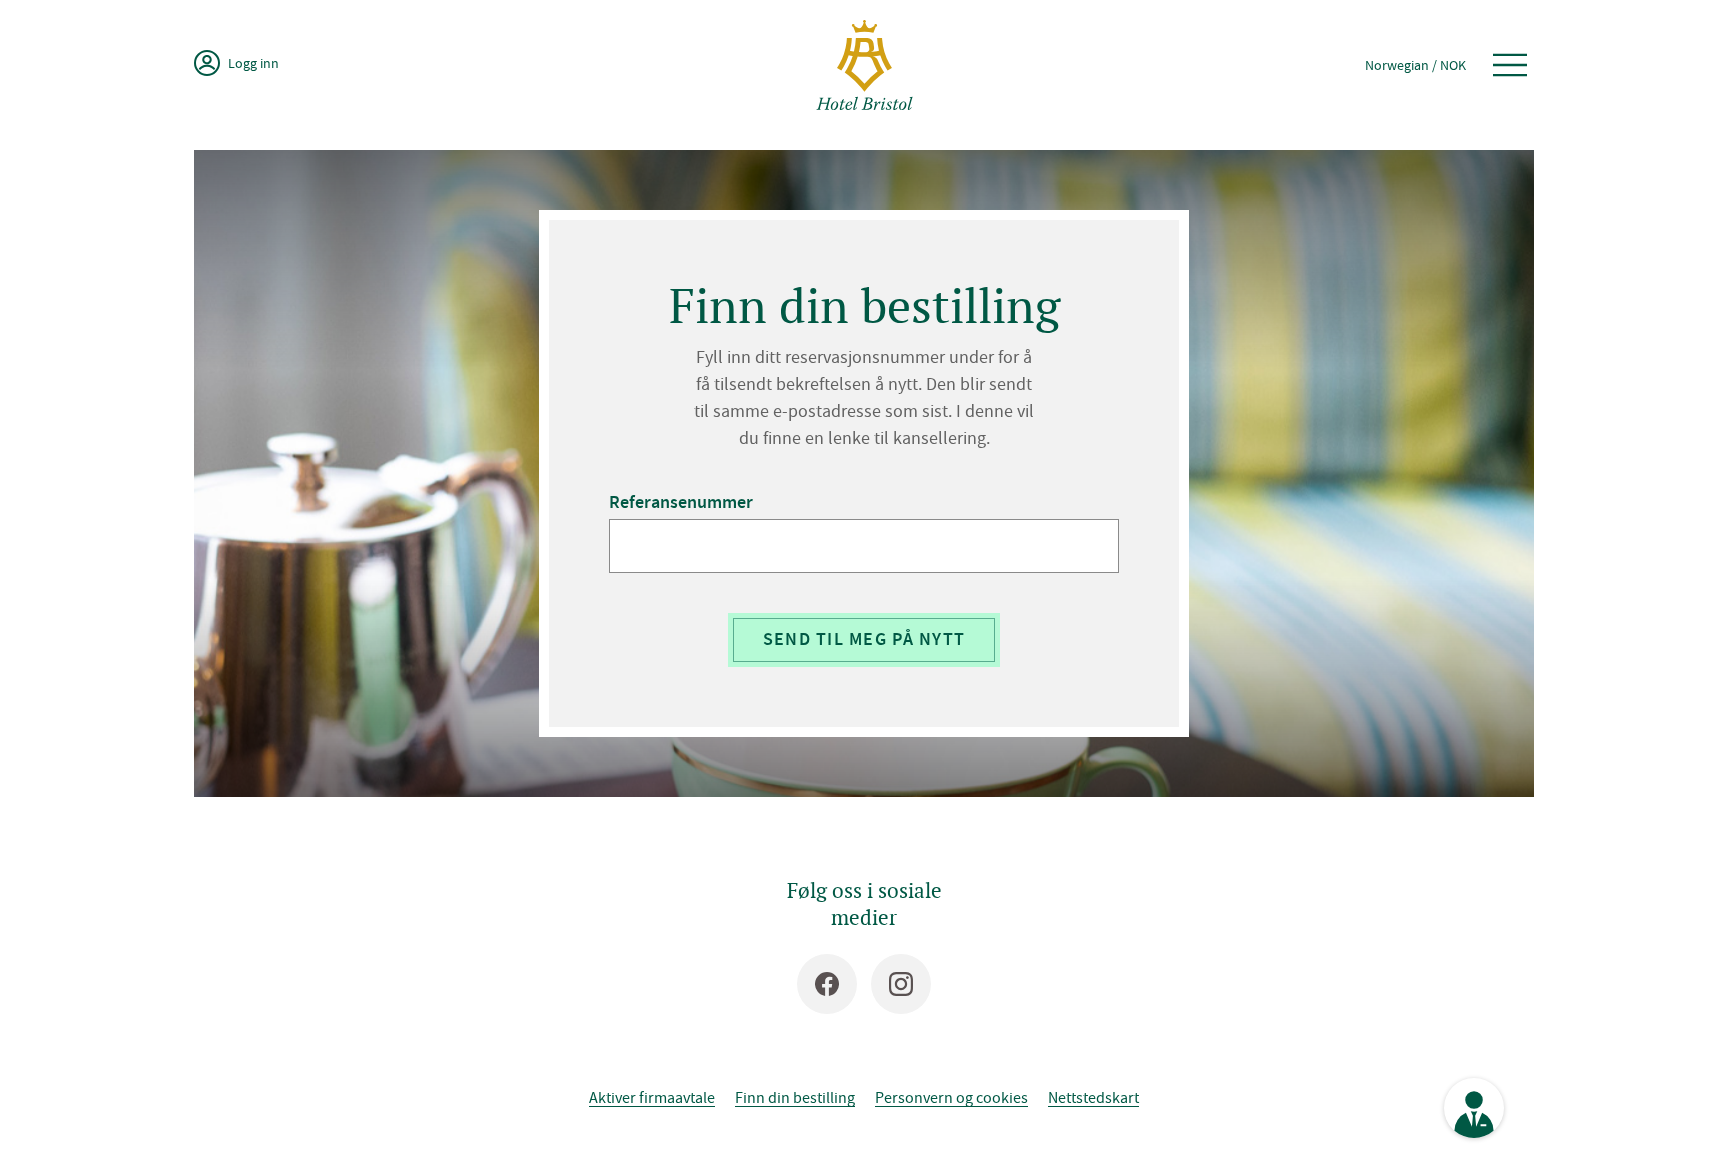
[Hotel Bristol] (864, 65)
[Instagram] (901, 984)
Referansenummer (681, 502)
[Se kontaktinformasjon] (1474, 1108)
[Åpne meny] (1510, 65)
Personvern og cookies (951, 1097)
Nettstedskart (1093, 1097)
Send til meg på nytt (864, 639)
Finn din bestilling (795, 1097)
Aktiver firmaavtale (652, 1097)
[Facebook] (827, 984)
